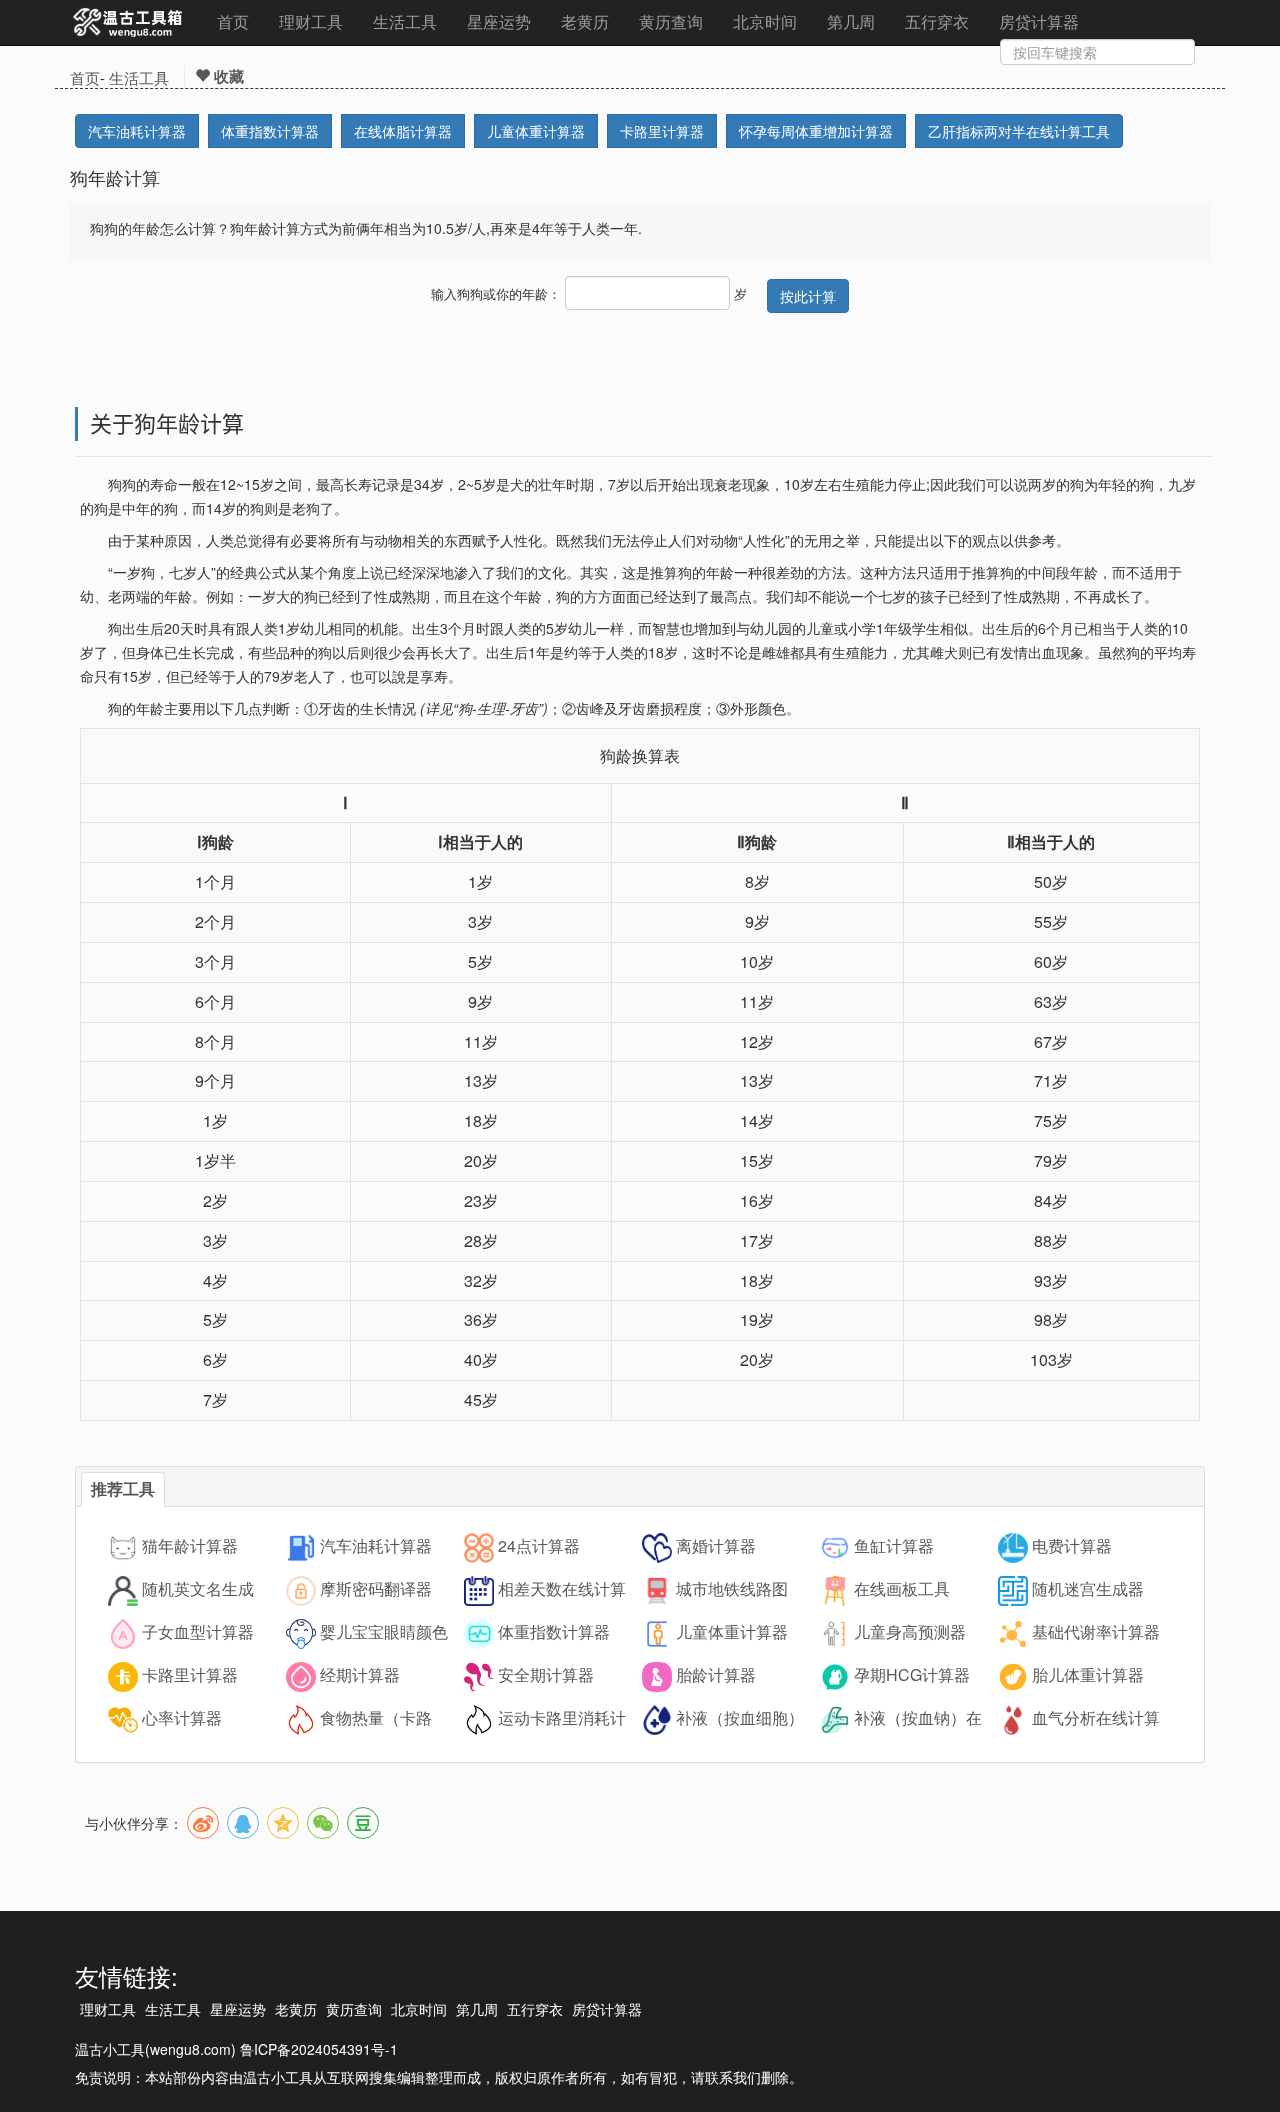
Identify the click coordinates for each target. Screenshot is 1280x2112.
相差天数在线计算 (562, 1588)
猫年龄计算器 (190, 1545)
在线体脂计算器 (403, 131)
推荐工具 (123, 1488)
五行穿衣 (937, 21)
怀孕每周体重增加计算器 (816, 131)
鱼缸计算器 (894, 1545)
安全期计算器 (546, 1674)
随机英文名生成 (198, 1588)
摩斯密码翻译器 (376, 1588)
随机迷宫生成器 (1088, 1588)
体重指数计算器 (270, 131)
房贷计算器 (1039, 21)
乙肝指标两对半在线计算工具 (1019, 131)
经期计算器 (360, 1674)
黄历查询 (671, 21)
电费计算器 (1072, 1545)
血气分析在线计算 (1096, 1717)
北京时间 (765, 21)
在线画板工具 (902, 1588)
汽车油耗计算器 (137, 131)
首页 (233, 21)
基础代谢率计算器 (1096, 1631)
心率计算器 (182, 1717)
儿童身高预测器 (910, 1631)
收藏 (227, 76)
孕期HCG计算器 (912, 1674)
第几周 (851, 21)
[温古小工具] (128, 23)
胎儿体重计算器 (1088, 1674)
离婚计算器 (716, 1545)
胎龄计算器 (716, 1674)
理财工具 (311, 21)
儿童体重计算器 (536, 131)
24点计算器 (539, 1545)
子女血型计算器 (198, 1631)
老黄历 (585, 21)
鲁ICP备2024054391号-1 (319, 2049)
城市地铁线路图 (732, 1588)
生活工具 (405, 21)
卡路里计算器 (662, 131)
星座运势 (499, 21)
